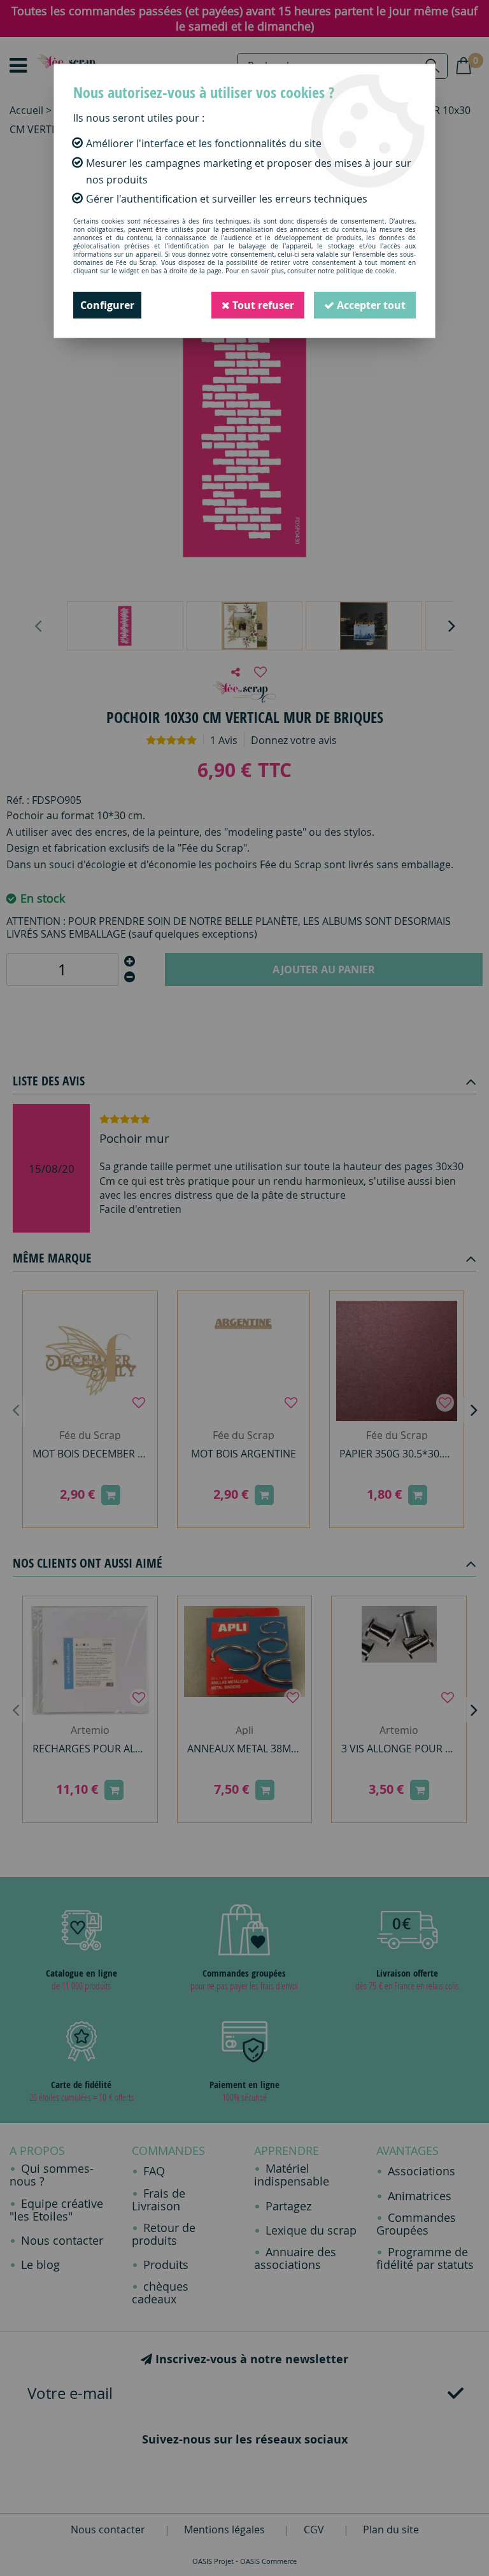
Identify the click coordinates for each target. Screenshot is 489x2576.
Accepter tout (370, 305)
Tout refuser (262, 305)
